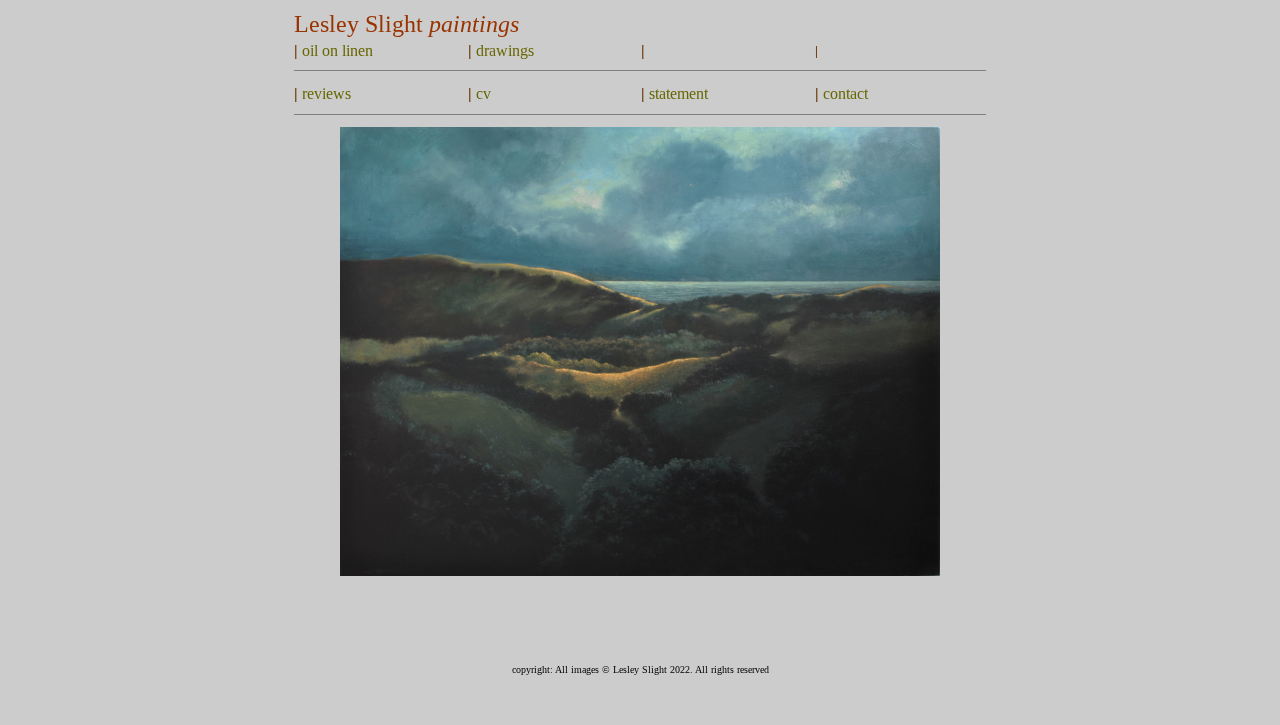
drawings (505, 50)
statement (678, 93)
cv (483, 93)
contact (845, 93)
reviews (326, 93)
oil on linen (337, 50)
